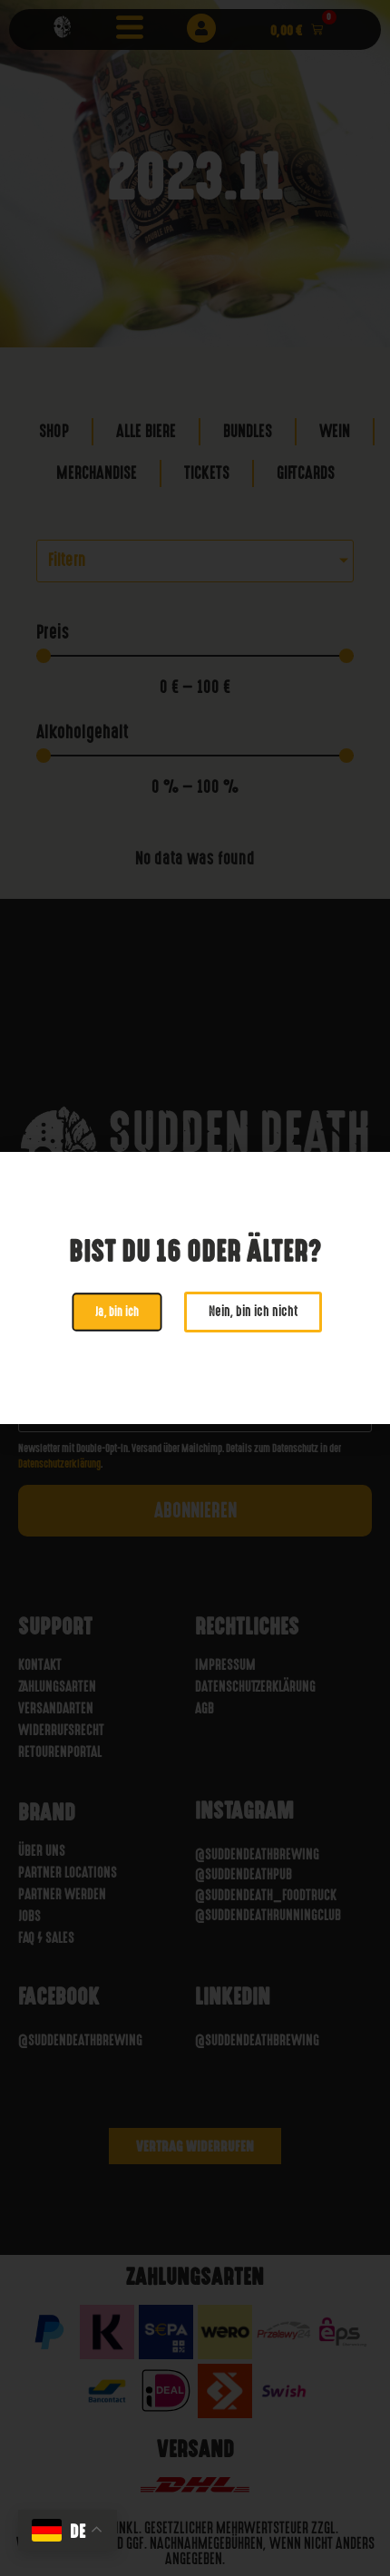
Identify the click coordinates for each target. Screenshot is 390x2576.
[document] (195, 1288)
